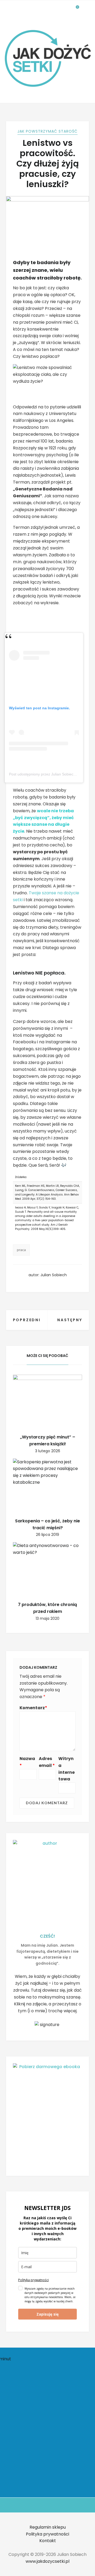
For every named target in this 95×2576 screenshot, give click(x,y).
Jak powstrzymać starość (47, 131)
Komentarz (33, 1708)
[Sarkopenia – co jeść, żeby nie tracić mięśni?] (48, 1485)
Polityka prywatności (34, 2280)
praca (21, 1250)
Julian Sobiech (54, 1275)
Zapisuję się (47, 2314)
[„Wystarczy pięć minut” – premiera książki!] (48, 1401)
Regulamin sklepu (48, 2527)
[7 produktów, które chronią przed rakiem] (48, 1568)
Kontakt (48, 2541)
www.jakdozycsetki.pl (47, 2561)
